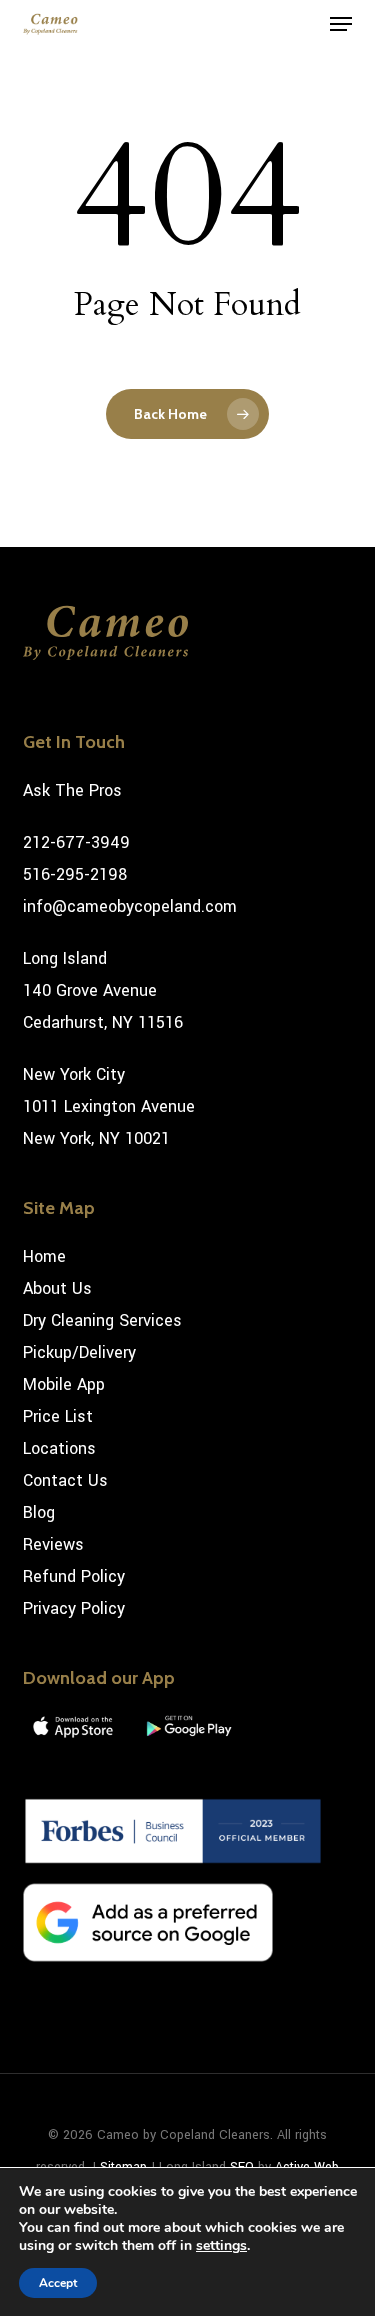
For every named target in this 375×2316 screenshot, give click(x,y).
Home (44, 1256)
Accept (58, 2283)
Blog (39, 1512)
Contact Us (65, 1480)
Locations (59, 1448)
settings (221, 2246)
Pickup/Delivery (79, 1352)
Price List (58, 1416)
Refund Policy (74, 1576)
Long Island (65, 958)
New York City (74, 1074)
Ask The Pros (72, 790)
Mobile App (64, 1384)
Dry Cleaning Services (102, 1320)
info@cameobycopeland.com (130, 906)
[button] (341, 24)
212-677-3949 (76, 842)
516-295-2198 (75, 874)
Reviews (53, 1544)
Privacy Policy (74, 1608)
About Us (57, 1288)
